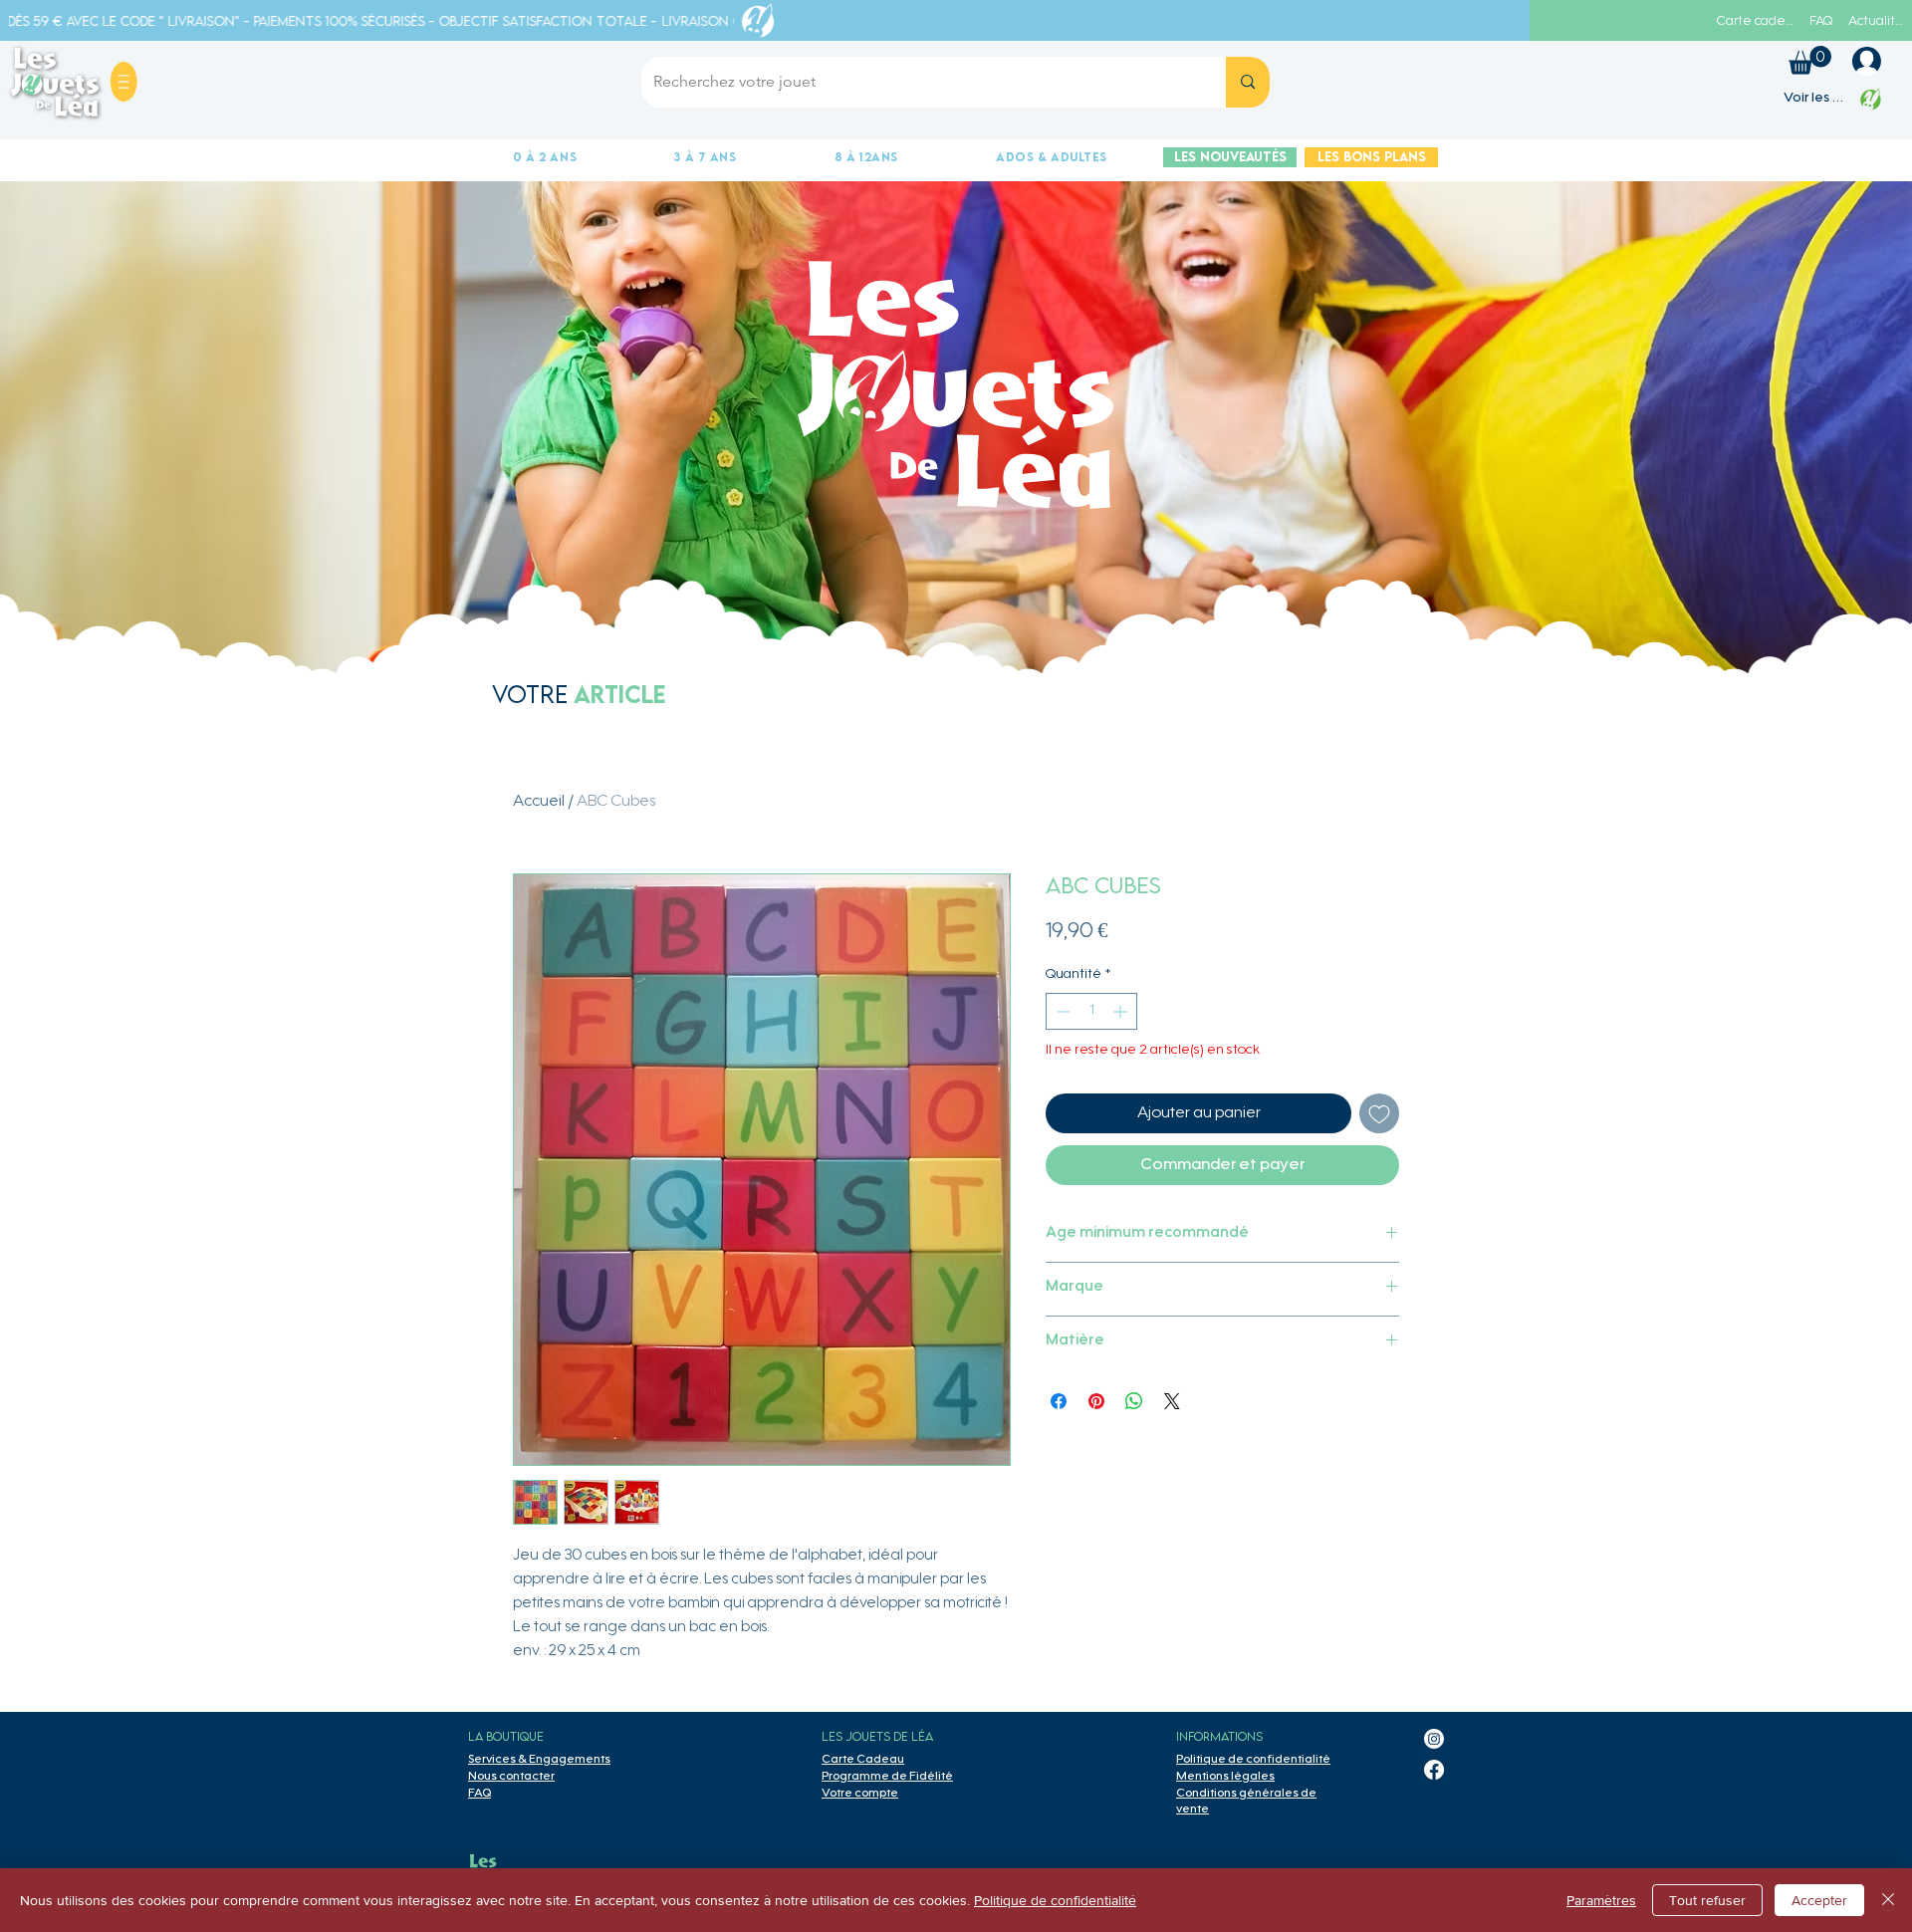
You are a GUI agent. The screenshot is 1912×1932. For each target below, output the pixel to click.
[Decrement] (1061, 1011)
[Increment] (1122, 1011)
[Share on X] (1172, 1401)
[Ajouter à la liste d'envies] (1379, 1113)
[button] (123, 82)
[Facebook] (1434, 1770)
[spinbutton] (1091, 1011)
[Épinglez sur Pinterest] (1096, 1401)
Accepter (1819, 1900)
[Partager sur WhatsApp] (1134, 1401)
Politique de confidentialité (1055, 1900)
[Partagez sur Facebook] (1059, 1401)
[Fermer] (1888, 1900)
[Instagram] (1434, 1739)
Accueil (539, 802)
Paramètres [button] (1601, 1900)
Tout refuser (1707, 1900)
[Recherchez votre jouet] (1248, 82)
